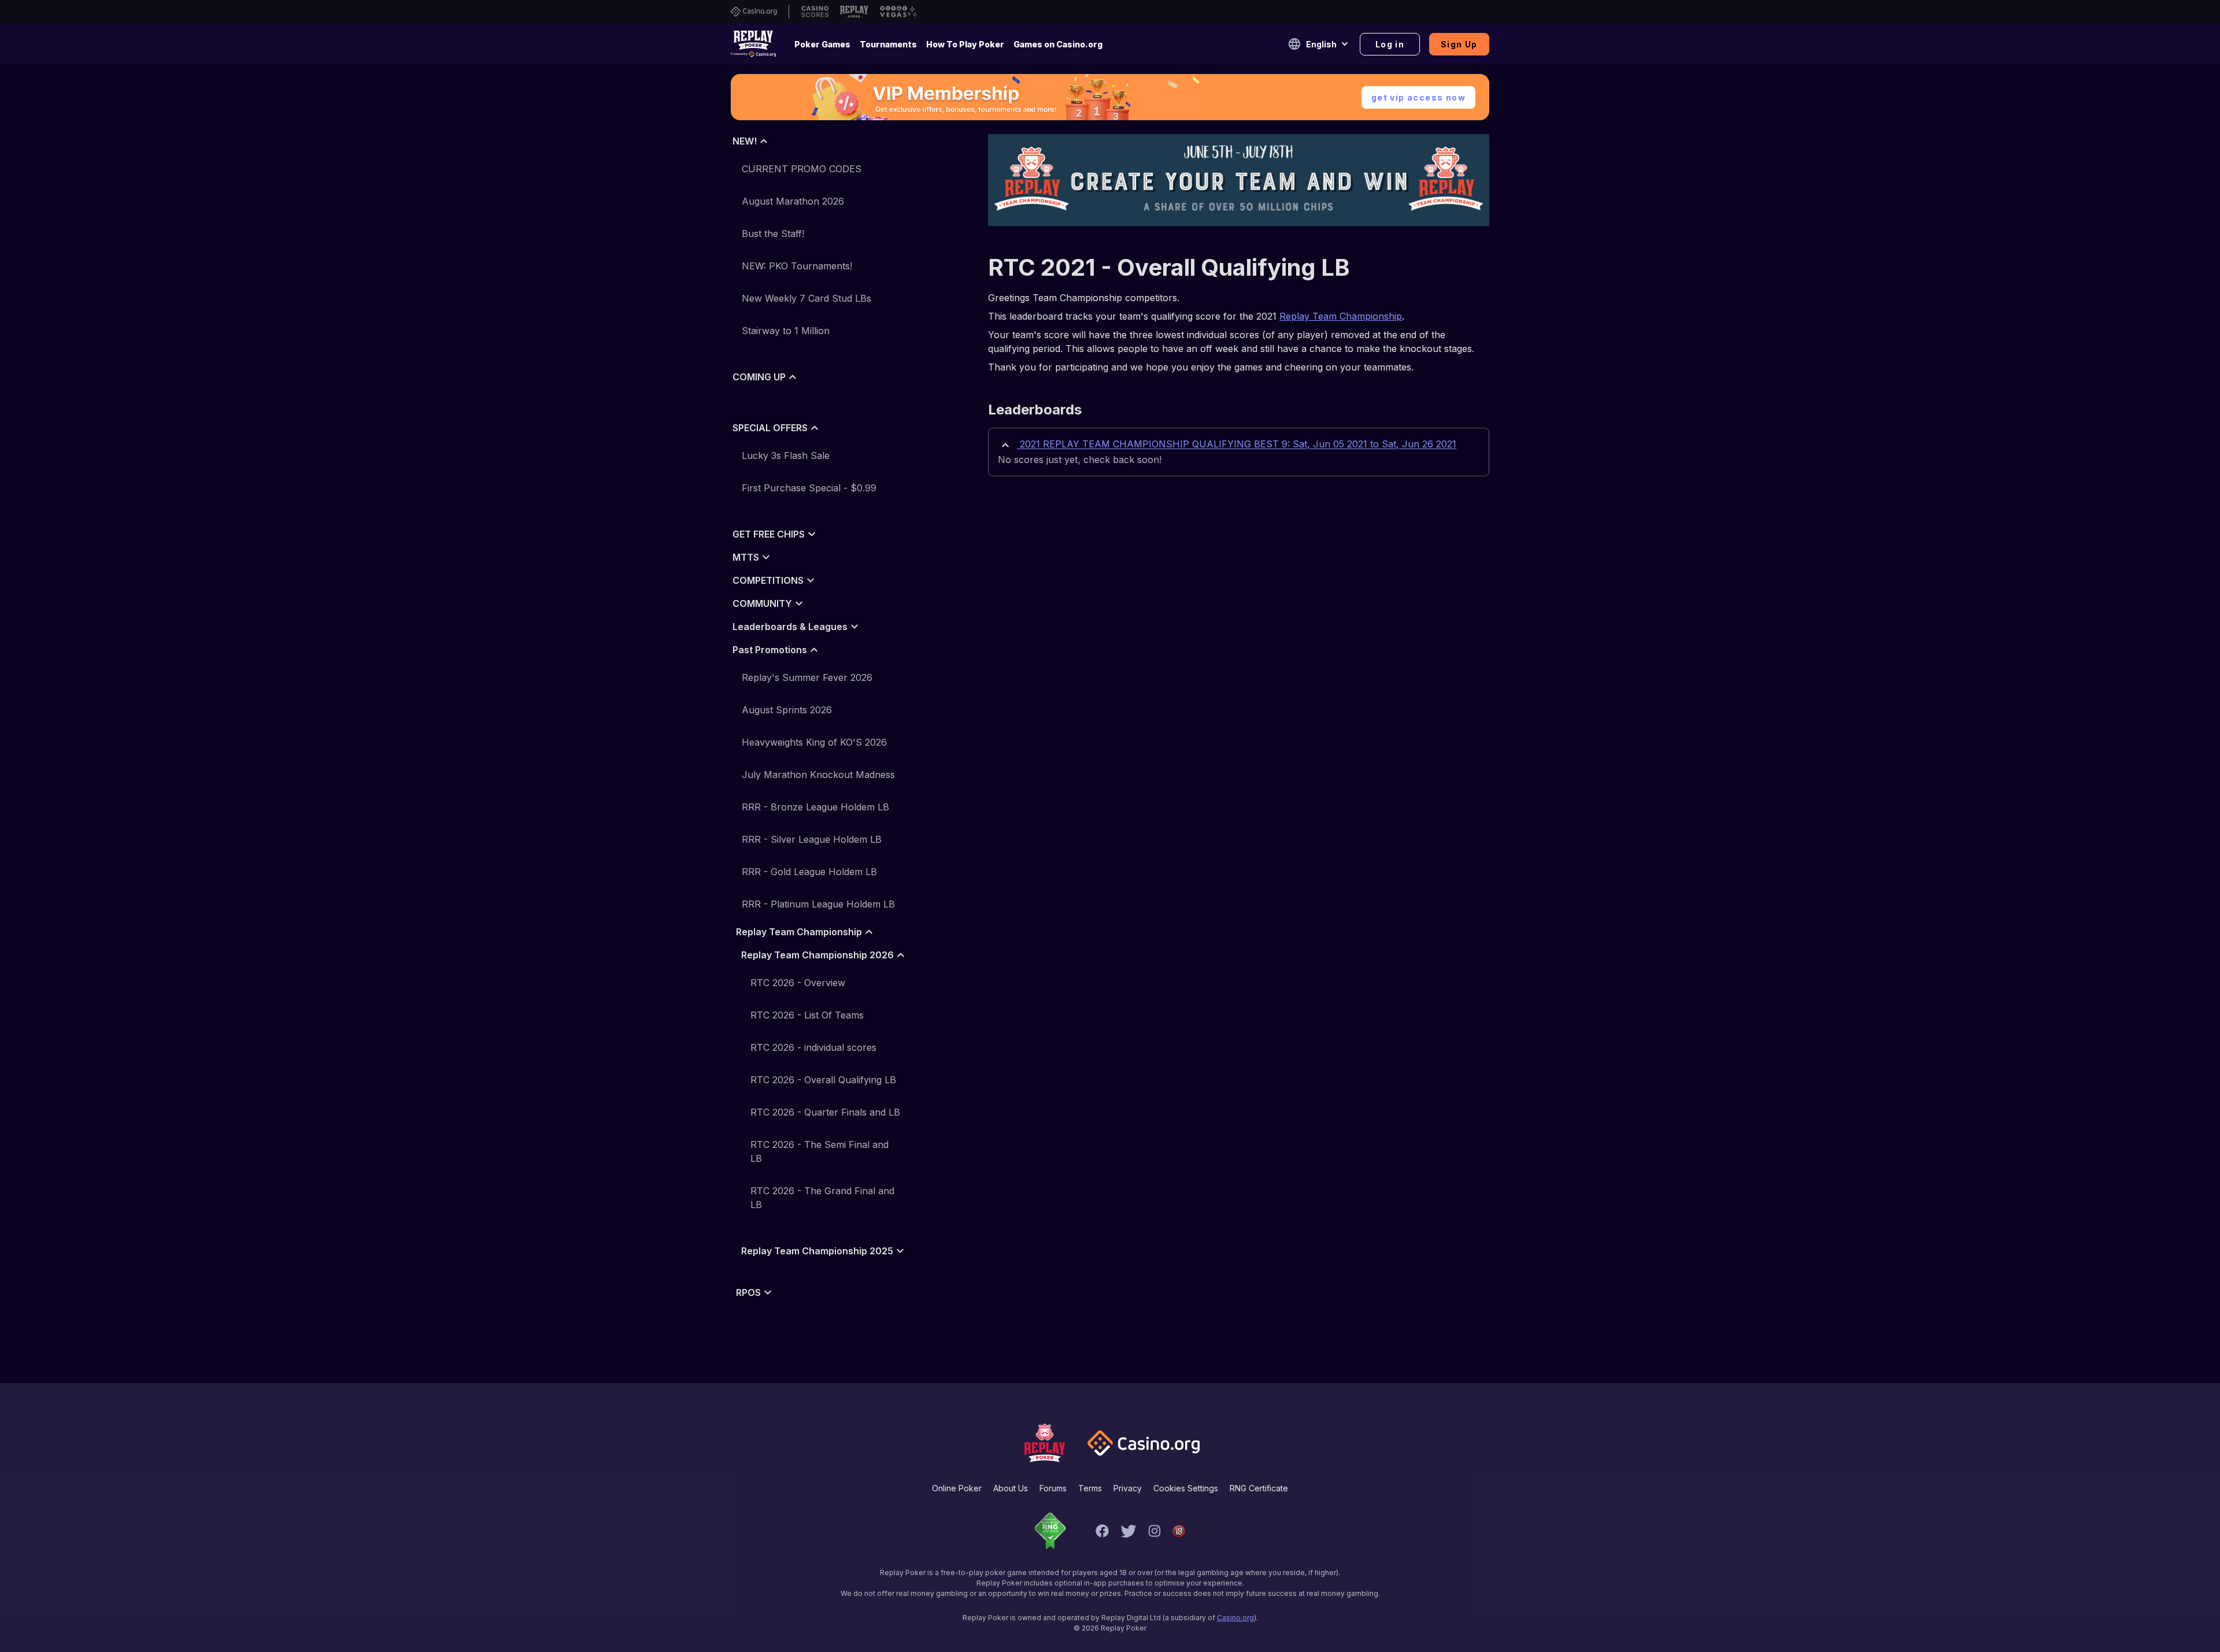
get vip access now (1418, 97)
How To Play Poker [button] (965, 44)
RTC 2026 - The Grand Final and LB (822, 1198)
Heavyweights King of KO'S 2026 (814, 742)
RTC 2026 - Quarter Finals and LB (825, 1112)
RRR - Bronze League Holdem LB (815, 807)
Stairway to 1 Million (786, 331)
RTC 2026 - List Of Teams (807, 1015)
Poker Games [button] (822, 44)
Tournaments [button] (888, 44)
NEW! (745, 141)
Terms (1090, 1488)
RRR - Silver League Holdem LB (812, 839)
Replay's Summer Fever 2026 (807, 677)
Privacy (1128, 1488)
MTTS (746, 557)
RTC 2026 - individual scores (813, 1047)
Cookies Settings (1186, 1488)
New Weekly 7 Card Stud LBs (806, 298)
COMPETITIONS (768, 580)
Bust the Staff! (773, 234)
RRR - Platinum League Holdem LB (818, 904)
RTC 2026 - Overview (798, 983)
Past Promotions (770, 650)
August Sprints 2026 (787, 710)
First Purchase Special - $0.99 (809, 488)
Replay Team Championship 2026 (817, 955)
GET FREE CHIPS (769, 534)
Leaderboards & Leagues (790, 627)
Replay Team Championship (799, 932)
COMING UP (759, 377)
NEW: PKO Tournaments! (797, 266)
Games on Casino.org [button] (1058, 44)
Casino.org (1235, 1618)
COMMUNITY (762, 603)
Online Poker (957, 1488)
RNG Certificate (1259, 1488)
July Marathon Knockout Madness (818, 775)
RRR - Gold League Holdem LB (809, 872)
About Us (1011, 1488)
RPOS (748, 1292)
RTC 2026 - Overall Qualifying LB (823, 1080)
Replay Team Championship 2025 (817, 1251)
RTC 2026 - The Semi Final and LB (819, 1151)
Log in (1390, 44)
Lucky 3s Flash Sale (786, 455)
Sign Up (1459, 44)
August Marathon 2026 (793, 201)
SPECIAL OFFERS (770, 428)
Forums (1053, 1488)
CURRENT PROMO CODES (802, 169)
